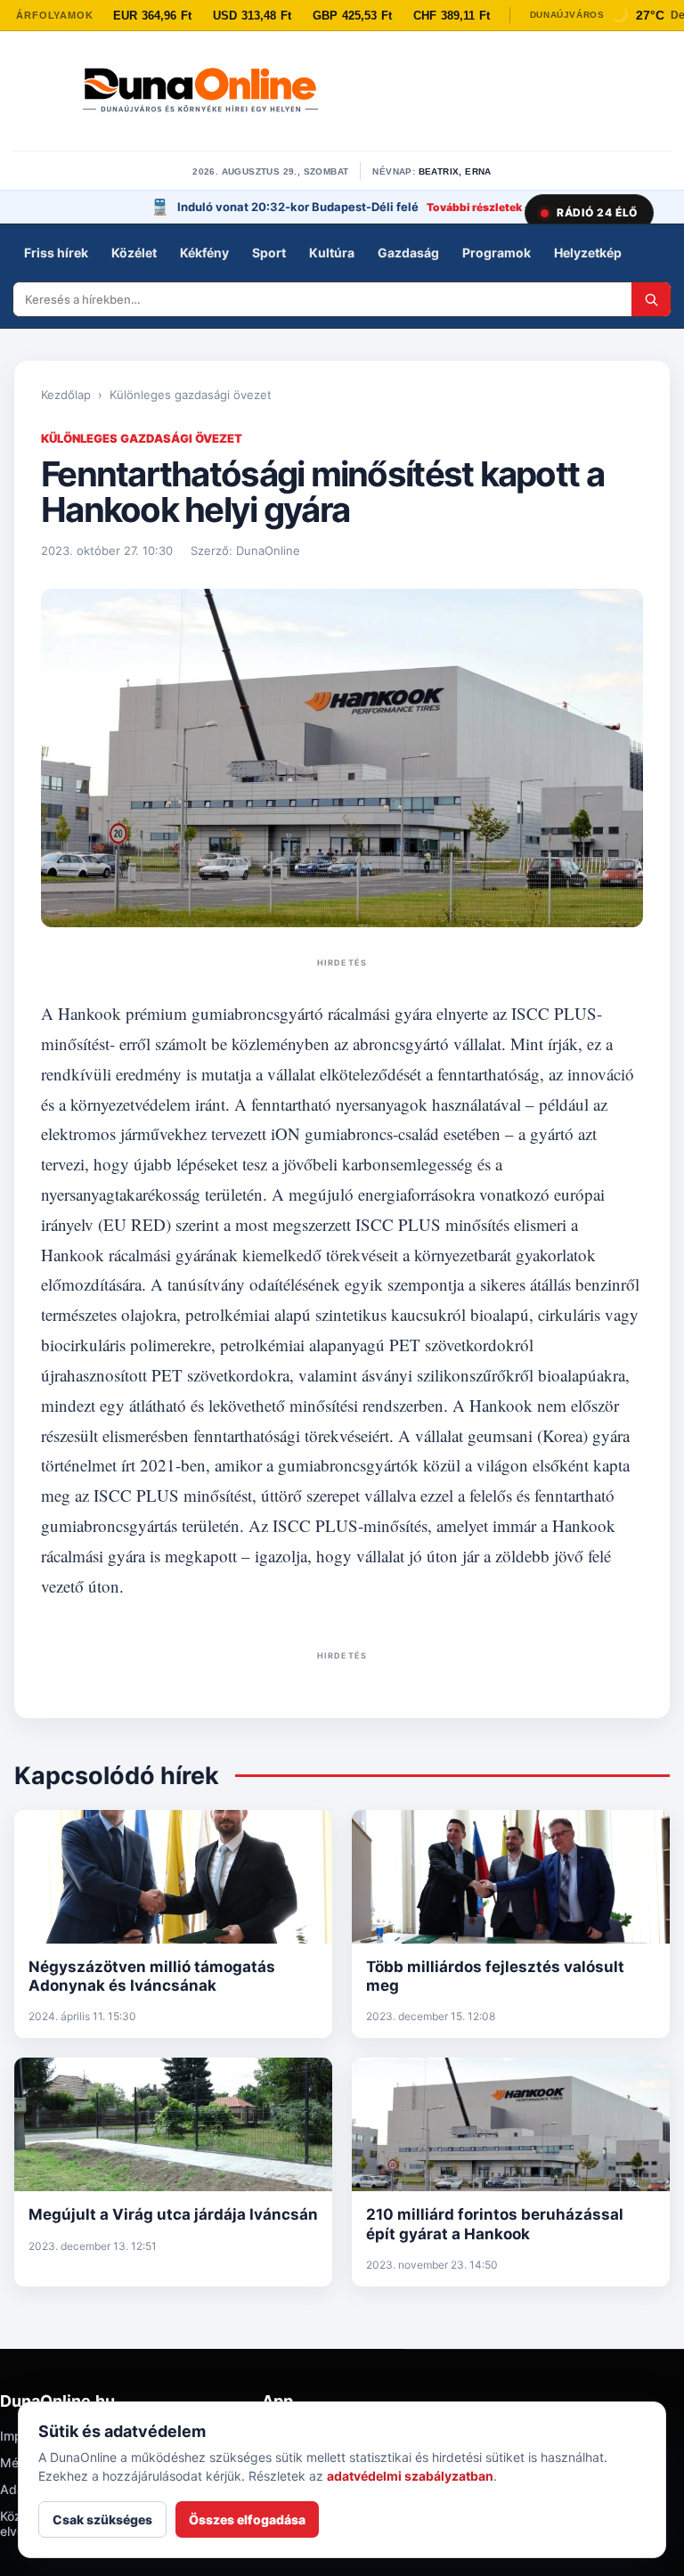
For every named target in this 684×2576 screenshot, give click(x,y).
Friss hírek (56, 253)
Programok (497, 253)
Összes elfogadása (247, 2519)
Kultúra (332, 253)
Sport (269, 253)
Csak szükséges (102, 2519)
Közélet (134, 253)
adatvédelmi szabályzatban (410, 2476)
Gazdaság (408, 253)
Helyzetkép (588, 253)
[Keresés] (651, 299)
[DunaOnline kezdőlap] (200, 92)
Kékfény (204, 253)
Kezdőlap (66, 395)
